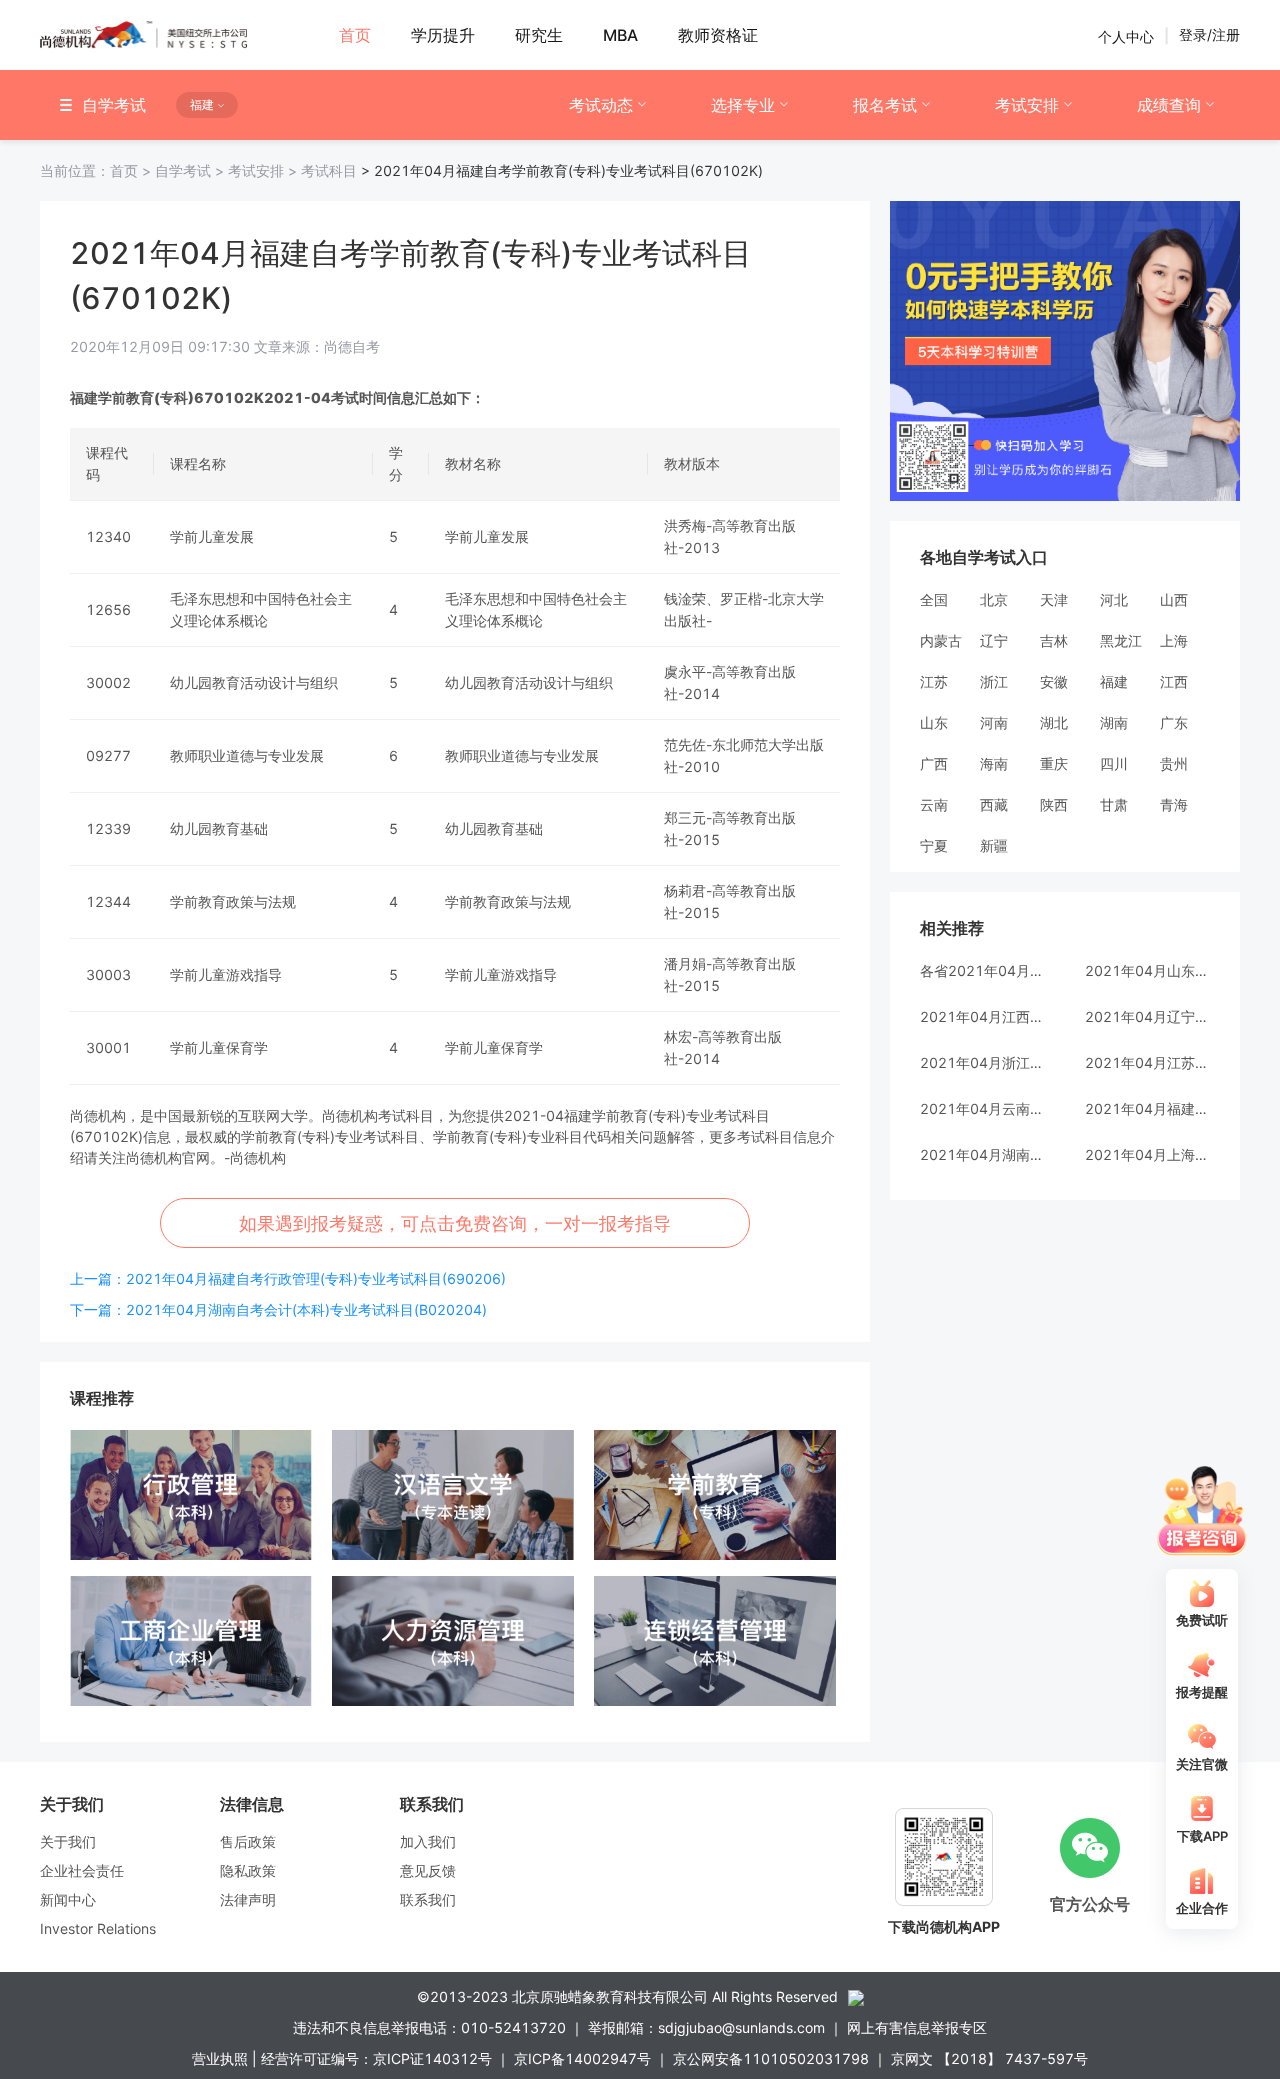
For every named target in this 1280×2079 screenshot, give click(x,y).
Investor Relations (98, 1928)
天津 (1054, 599)
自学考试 (191, 170)
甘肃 (1114, 804)
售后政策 (248, 1841)
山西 (1174, 599)
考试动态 (601, 105)
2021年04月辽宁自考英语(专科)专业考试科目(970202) (1147, 1016)
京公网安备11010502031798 (771, 2058)
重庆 (1054, 763)
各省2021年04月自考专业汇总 (982, 970)
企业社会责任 (82, 1870)
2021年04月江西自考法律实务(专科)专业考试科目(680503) (982, 1016)
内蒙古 (941, 640)
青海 (1174, 804)
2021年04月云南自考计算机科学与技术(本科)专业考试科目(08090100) (982, 1108)
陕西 (1054, 804)
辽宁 (994, 640)
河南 (994, 722)
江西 (1174, 681)
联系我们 (428, 1899)
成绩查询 (1169, 105)
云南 (934, 804)
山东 (934, 722)
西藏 (994, 804)
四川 (1114, 763)
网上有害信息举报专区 (917, 2027)
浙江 (994, 681)
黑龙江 (1121, 640)
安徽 (1054, 681)
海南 (994, 763)
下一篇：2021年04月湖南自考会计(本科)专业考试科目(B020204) (278, 1309)
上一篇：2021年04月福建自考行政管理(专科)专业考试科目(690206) (288, 1278)
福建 (1114, 681)
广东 (1174, 722)
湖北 (1054, 722)
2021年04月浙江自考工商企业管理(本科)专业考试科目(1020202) (982, 1062)
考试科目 (329, 170)
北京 (994, 599)
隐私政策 (248, 1870)
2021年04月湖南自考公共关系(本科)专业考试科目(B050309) (982, 1154)
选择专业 (743, 105)
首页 (97, 170)
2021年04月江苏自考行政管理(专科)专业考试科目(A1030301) (1147, 1062)
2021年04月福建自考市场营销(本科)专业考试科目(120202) (1147, 1108)
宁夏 (934, 845)
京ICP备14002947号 (582, 2058)
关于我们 (68, 1841)
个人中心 (1126, 35)
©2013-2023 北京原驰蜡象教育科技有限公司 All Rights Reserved (627, 1996)
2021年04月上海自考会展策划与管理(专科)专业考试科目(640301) (1147, 1154)
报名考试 (885, 105)
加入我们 (428, 1841)
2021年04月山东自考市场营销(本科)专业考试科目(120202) (1147, 970)
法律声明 (248, 1899)
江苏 (934, 681)
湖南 (1114, 722)
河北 (1114, 599)
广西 (934, 763)
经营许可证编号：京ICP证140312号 (376, 2058)
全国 (934, 599)
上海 (1174, 640)
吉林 (1054, 640)
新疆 (994, 845)
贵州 (1174, 763)
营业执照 (220, 2058)
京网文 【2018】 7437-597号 (989, 2058)
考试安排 (1027, 105)
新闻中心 (68, 1899)
